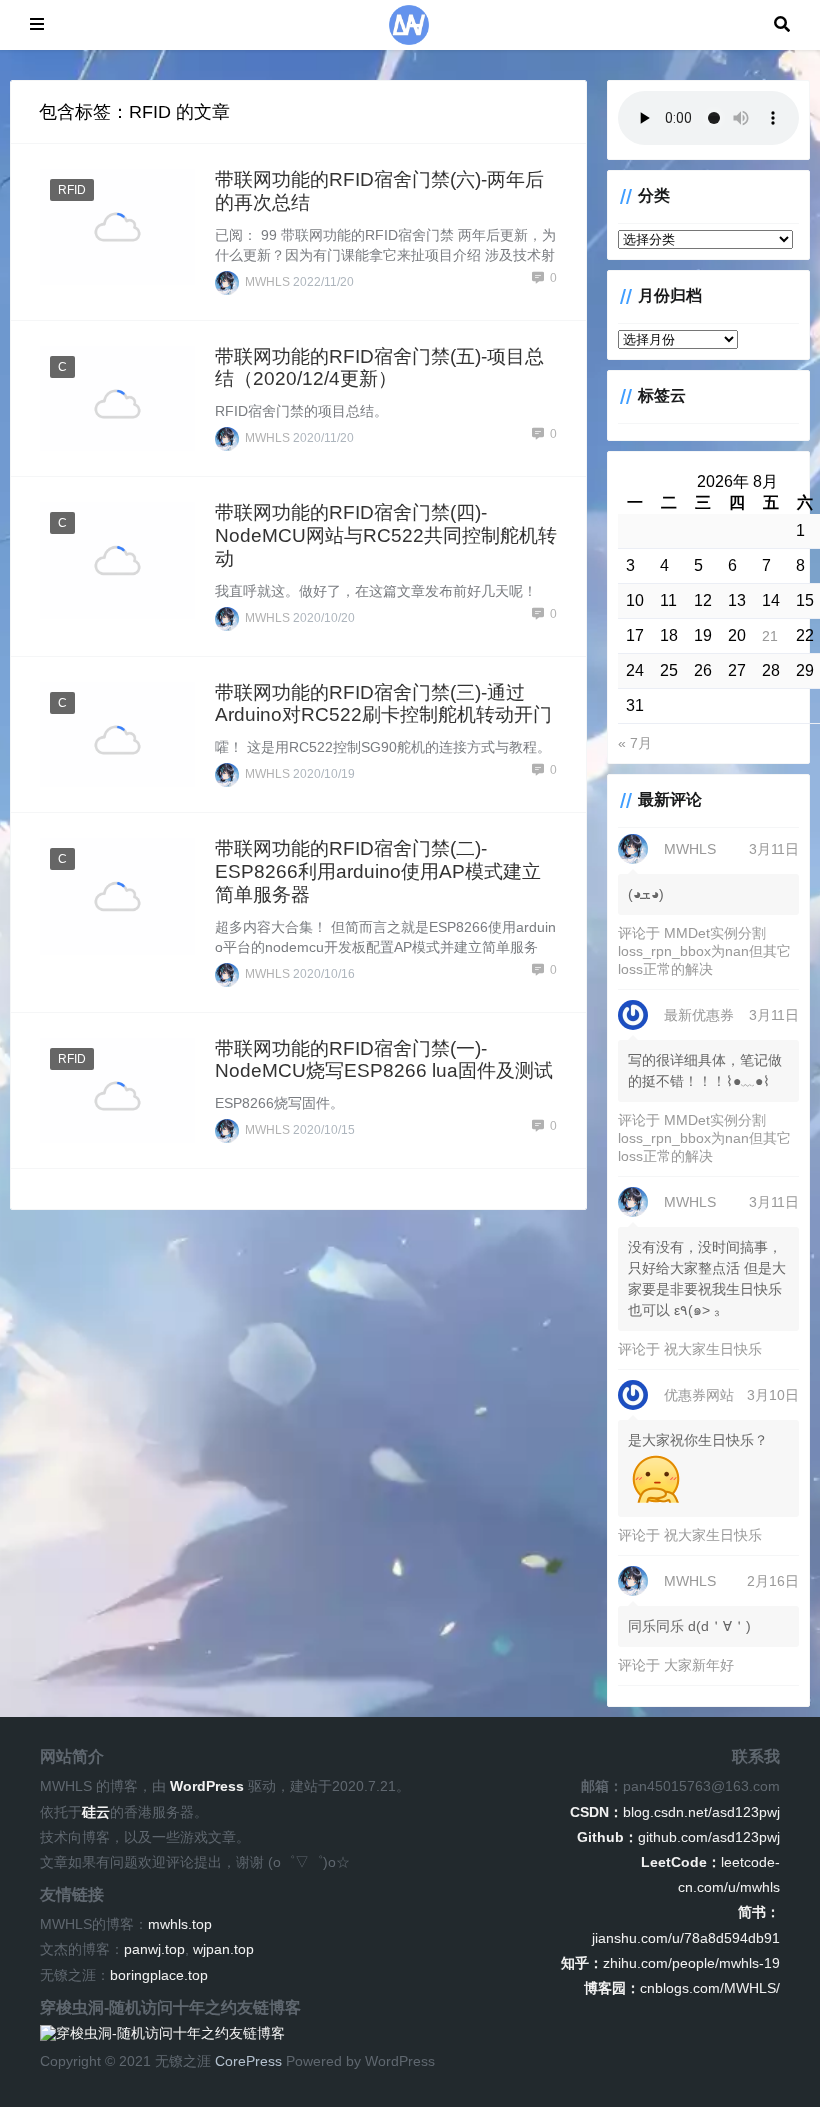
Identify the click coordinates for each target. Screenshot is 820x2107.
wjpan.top (223, 1949)
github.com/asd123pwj (678, 1837)
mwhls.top (180, 1924)
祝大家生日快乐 (713, 1349)
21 (770, 636)
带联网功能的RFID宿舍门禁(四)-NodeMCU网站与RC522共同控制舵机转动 (386, 535)
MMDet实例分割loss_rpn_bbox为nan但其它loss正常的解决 (704, 951)
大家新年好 (699, 1665)
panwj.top (154, 1949)
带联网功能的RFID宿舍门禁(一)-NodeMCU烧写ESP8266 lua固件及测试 (384, 1060)
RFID (72, 190)
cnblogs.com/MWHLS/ (682, 1988)
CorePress (248, 2061)
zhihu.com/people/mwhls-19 (670, 1963)
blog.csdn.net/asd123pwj (675, 1812)
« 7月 (635, 743)
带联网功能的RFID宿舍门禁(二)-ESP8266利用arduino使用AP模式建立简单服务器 (378, 871)
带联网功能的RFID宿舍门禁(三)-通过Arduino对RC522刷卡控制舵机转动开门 (383, 704)
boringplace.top (159, 1975)
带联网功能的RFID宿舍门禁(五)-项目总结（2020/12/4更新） (379, 368)
